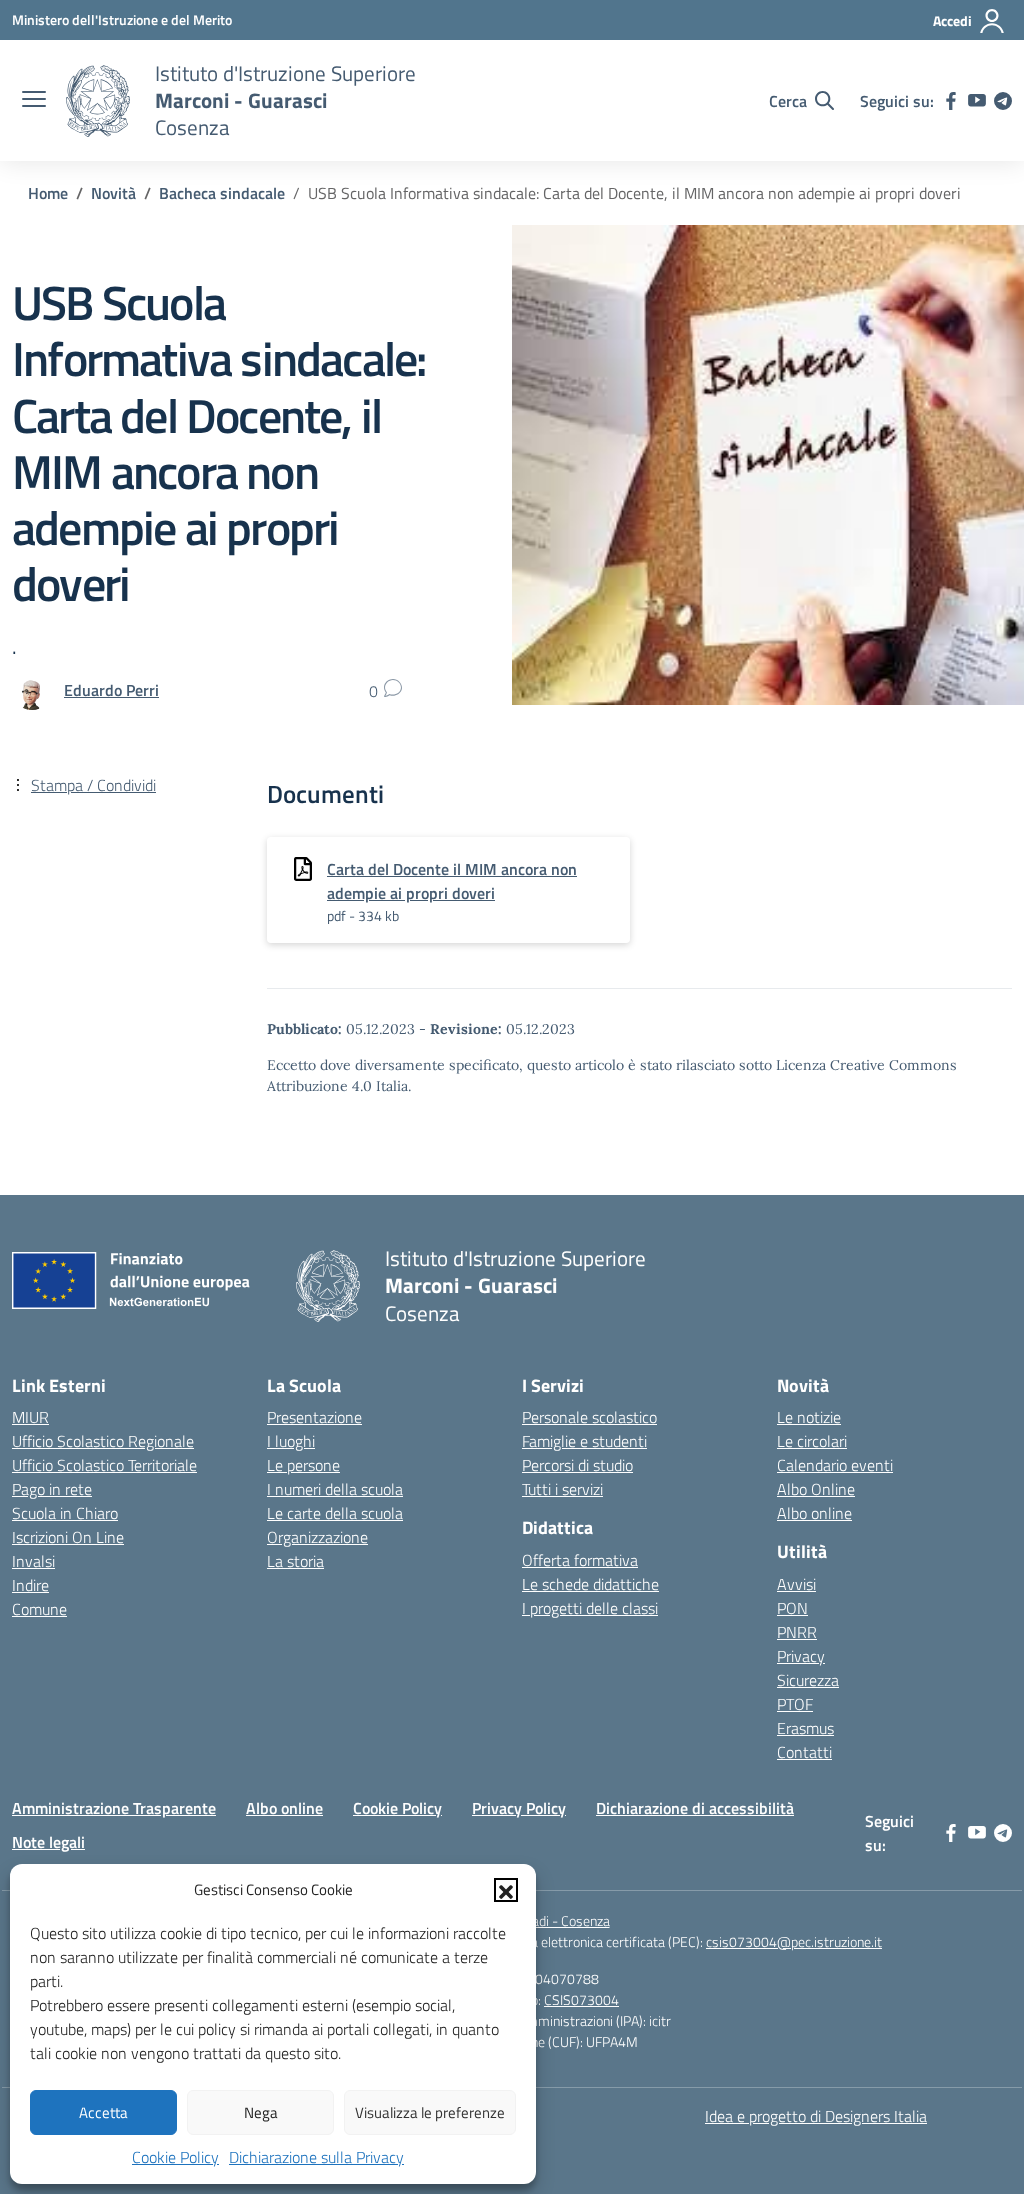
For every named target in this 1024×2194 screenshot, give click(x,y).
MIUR (30, 1417)
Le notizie (809, 1417)
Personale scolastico (589, 1417)
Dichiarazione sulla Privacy (316, 2157)
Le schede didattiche (590, 1584)
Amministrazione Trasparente (114, 1808)
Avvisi (796, 1584)
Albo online (814, 1513)
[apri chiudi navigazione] (34, 101)
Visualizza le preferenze (430, 2112)
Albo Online (816, 1489)
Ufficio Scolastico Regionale (103, 1441)
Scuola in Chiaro (65, 1513)
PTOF (795, 1704)
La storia (295, 1561)
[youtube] (977, 101)
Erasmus (805, 1728)
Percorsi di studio (577, 1465)
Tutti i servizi (562, 1489)
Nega (261, 2112)
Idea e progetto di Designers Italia (816, 2116)
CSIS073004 (581, 1999)
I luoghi (291, 1441)
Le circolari (812, 1441)
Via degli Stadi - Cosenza (539, 1920)
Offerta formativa (580, 1560)
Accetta (103, 2112)
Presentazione (314, 1417)
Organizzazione (317, 1537)
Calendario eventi (835, 1465)
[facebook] (951, 101)
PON (792, 1608)
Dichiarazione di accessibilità (695, 1808)
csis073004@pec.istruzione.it (794, 1941)
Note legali (48, 1842)
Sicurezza (808, 1680)
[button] (506, 1890)
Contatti (804, 1752)
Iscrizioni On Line (68, 1537)
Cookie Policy (175, 2157)
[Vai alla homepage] (98, 101)
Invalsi (33, 1561)
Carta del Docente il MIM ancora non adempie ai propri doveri (452, 881)
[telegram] (1003, 101)
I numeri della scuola (335, 1489)
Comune (39, 1609)
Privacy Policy (519, 1808)
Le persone (303, 1465)
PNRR (797, 1632)
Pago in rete (52, 1489)
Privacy (801, 1656)
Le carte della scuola (335, 1513)
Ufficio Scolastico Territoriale (104, 1465)
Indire (30, 1585)
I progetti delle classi (590, 1608)
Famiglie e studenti (584, 1441)
